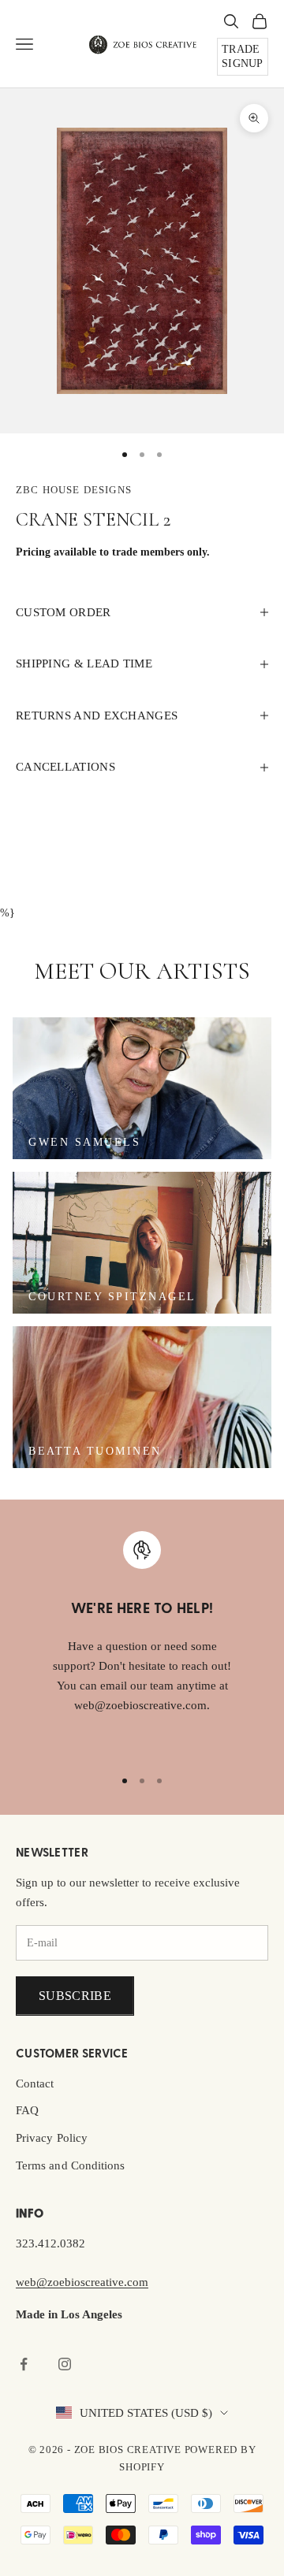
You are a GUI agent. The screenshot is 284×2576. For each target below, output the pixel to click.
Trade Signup (243, 56)
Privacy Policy (52, 2138)
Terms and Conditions (70, 2165)
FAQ (27, 2110)
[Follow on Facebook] (24, 2364)
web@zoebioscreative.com (82, 2282)
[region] (142, 1642)
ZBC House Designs (74, 490)
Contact (35, 2083)
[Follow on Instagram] (65, 2364)
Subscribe (75, 1996)
